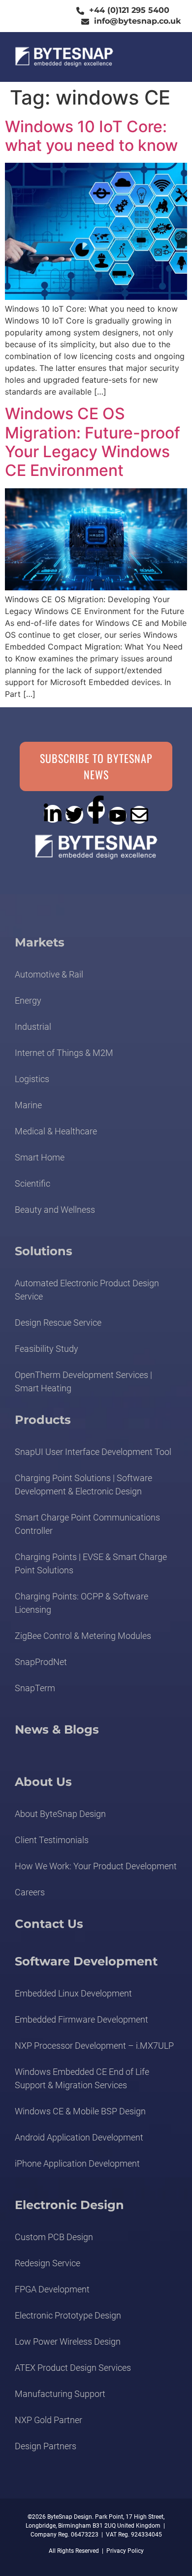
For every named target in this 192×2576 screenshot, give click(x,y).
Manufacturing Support (60, 2394)
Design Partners (46, 2446)
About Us (43, 1782)
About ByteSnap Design (60, 1814)
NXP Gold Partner (48, 2420)
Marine (28, 1105)
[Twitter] (74, 815)
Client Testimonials (52, 1840)
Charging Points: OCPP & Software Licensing (81, 1603)
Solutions (44, 1251)
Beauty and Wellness (55, 1210)
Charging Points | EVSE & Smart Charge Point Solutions (91, 1563)
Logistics (32, 1079)
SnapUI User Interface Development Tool (93, 1452)
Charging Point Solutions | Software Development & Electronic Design (83, 1485)
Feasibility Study (47, 1349)
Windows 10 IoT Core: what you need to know (91, 136)
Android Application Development (79, 2137)
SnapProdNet (41, 1662)
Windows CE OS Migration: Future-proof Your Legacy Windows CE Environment (93, 442)
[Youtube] (118, 816)
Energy (28, 1000)
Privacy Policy (125, 2551)
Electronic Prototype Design (68, 2315)
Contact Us (49, 1924)
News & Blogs (57, 1729)
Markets (40, 942)
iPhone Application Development (77, 2163)
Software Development (86, 1961)
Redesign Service (48, 2263)
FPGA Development (52, 2289)
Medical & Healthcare (56, 1131)
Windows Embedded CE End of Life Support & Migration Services (82, 2078)
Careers (30, 1892)
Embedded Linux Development (73, 1993)
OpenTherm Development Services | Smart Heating (83, 1381)
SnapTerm (35, 1688)
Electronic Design (69, 2205)
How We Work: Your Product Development (96, 1866)
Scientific (32, 1183)
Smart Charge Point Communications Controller (87, 1524)
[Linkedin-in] (53, 814)
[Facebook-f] (96, 810)
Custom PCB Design (54, 2237)
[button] (165, 57)
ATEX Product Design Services (73, 2368)
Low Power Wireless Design (68, 2341)
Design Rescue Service (58, 1323)
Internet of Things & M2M (64, 1053)
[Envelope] (139, 815)
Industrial (33, 1027)
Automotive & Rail (49, 974)
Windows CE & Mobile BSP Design (80, 2111)
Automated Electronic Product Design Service (87, 1290)
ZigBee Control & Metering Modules (83, 1636)
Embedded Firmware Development (81, 2019)
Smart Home (40, 1157)
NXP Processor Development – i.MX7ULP (94, 2046)
